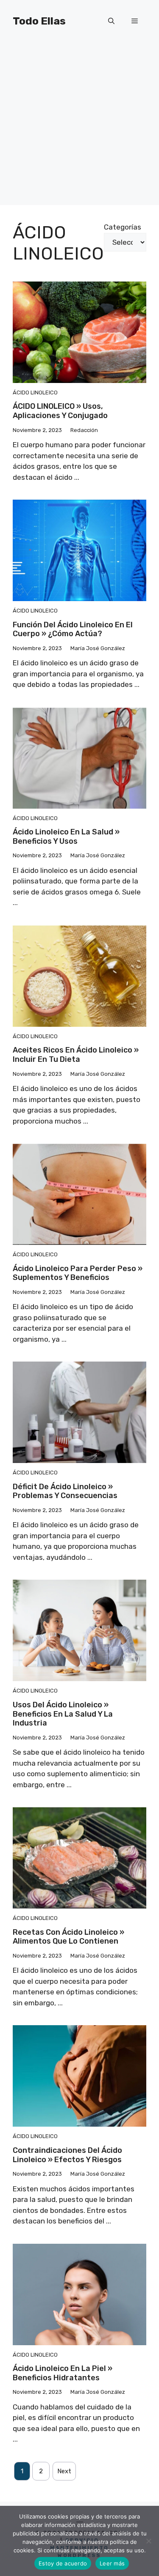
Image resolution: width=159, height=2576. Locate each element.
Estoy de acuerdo (63, 2563)
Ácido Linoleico (35, 392)
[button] (111, 21)
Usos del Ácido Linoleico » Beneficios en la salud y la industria (63, 1714)
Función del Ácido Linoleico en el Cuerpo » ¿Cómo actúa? (73, 629)
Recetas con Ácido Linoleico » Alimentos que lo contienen (68, 1937)
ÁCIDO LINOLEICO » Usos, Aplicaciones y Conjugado (60, 411)
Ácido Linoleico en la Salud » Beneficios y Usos (66, 837)
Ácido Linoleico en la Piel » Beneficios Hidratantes (63, 2373)
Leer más (112, 2563)
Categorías (123, 227)
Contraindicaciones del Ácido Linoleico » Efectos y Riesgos (67, 2155)
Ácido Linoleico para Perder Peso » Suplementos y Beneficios (78, 1273)
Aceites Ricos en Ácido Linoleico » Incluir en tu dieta (76, 1055)
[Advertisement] (79, 126)
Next (64, 2471)
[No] (148, 2541)
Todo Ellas (39, 21)
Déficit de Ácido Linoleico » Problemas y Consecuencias (65, 1491)
